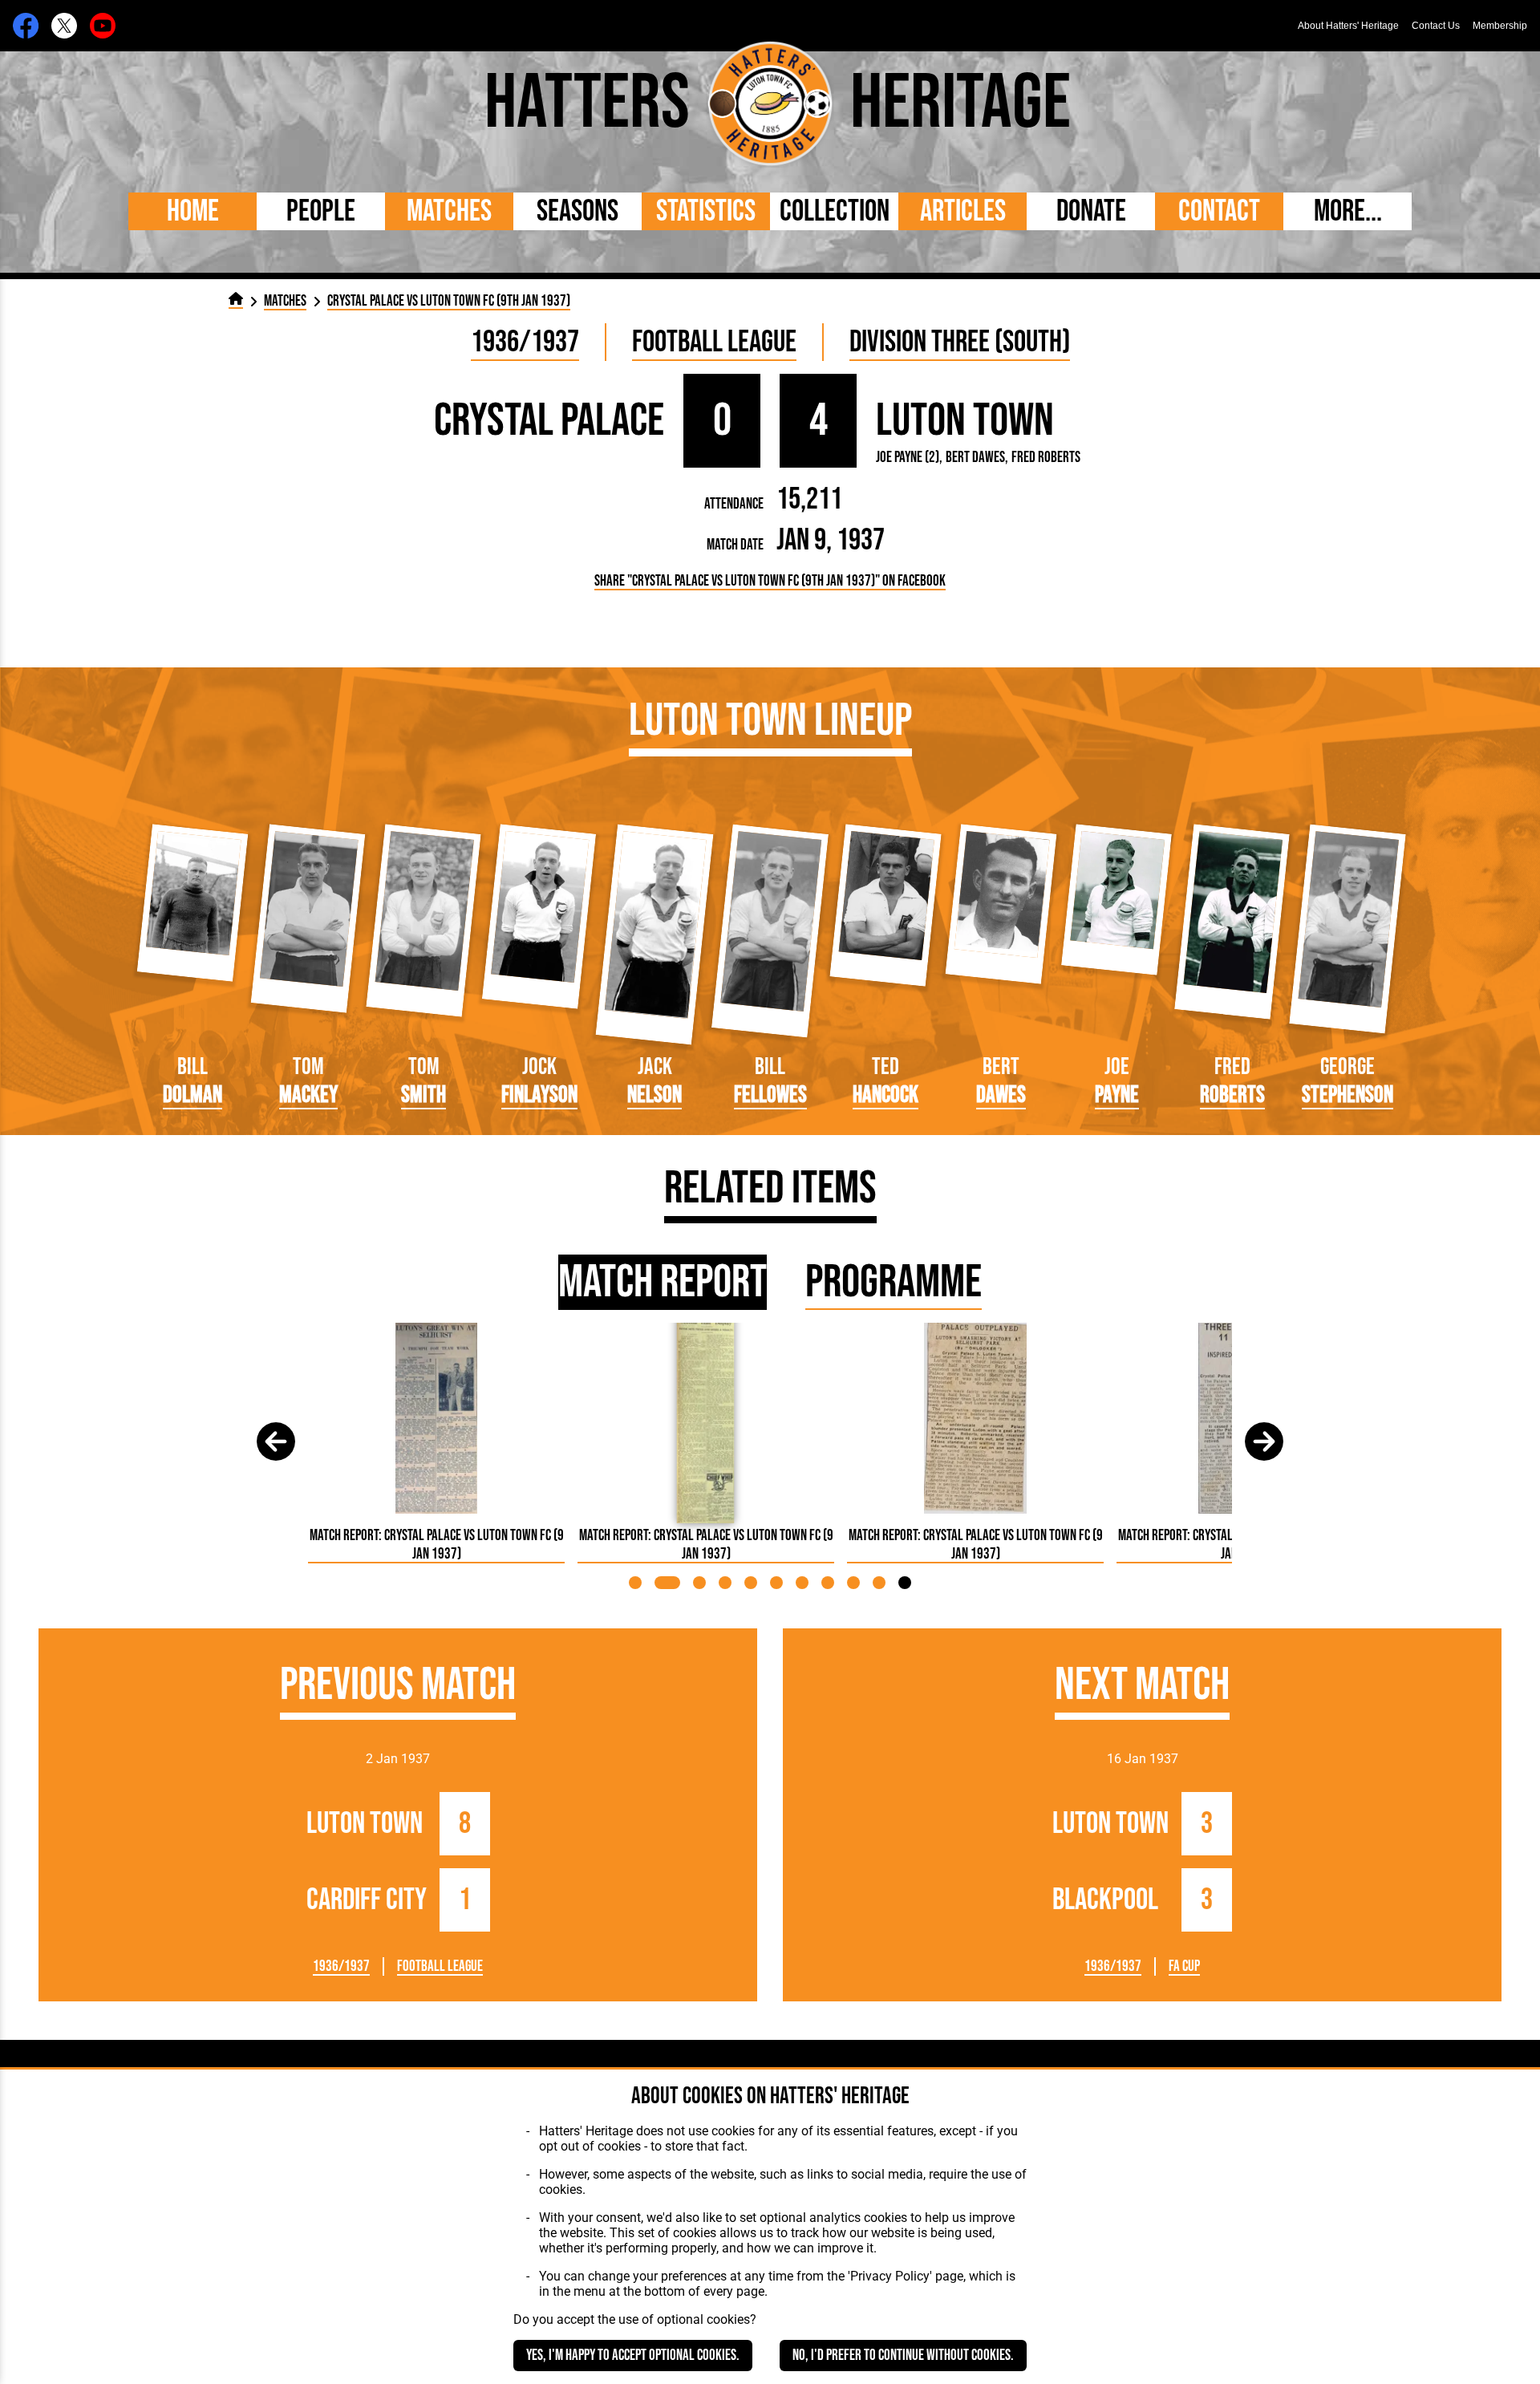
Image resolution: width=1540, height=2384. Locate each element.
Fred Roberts (1046, 458)
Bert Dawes (975, 458)
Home (193, 211)
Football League (714, 342)
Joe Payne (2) (908, 458)
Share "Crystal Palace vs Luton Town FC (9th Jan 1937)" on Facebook (770, 581)
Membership (1500, 26)
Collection (835, 211)
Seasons (577, 211)
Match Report (663, 1282)
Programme (894, 1282)
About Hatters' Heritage (1348, 26)
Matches (449, 211)
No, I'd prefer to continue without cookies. (903, 2356)
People (321, 211)
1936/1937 (525, 342)
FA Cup (1184, 1966)
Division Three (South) (960, 342)
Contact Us (1436, 26)
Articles (963, 211)
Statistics (706, 211)
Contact (1219, 211)
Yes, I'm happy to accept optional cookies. (633, 2356)
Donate (1091, 211)
